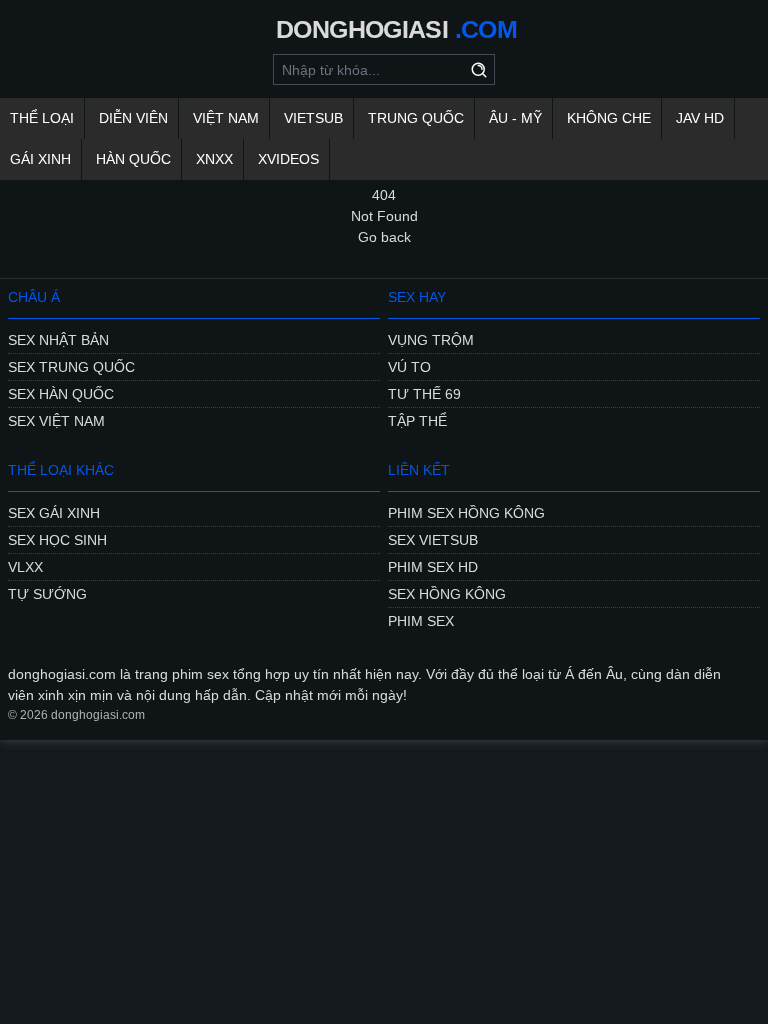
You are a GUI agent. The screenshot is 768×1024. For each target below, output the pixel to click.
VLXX (25, 567)
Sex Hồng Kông (447, 594)
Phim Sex (421, 621)
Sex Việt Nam (56, 421)
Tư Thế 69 (424, 394)
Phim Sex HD (433, 567)
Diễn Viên (133, 118)
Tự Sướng (47, 594)
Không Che (609, 118)
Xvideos (288, 159)
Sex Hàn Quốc (61, 394)
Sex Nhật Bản (58, 340)
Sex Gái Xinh (54, 513)
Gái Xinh (40, 159)
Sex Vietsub (433, 540)
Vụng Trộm (431, 340)
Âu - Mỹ (515, 118)
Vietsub (313, 118)
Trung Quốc (416, 118)
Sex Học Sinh (57, 540)
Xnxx (214, 159)
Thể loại (42, 118)
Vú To (409, 367)
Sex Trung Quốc (71, 367)
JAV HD (700, 118)
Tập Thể (417, 421)
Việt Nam (226, 118)
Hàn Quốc (133, 159)
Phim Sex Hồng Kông (466, 513)
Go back (384, 237)
